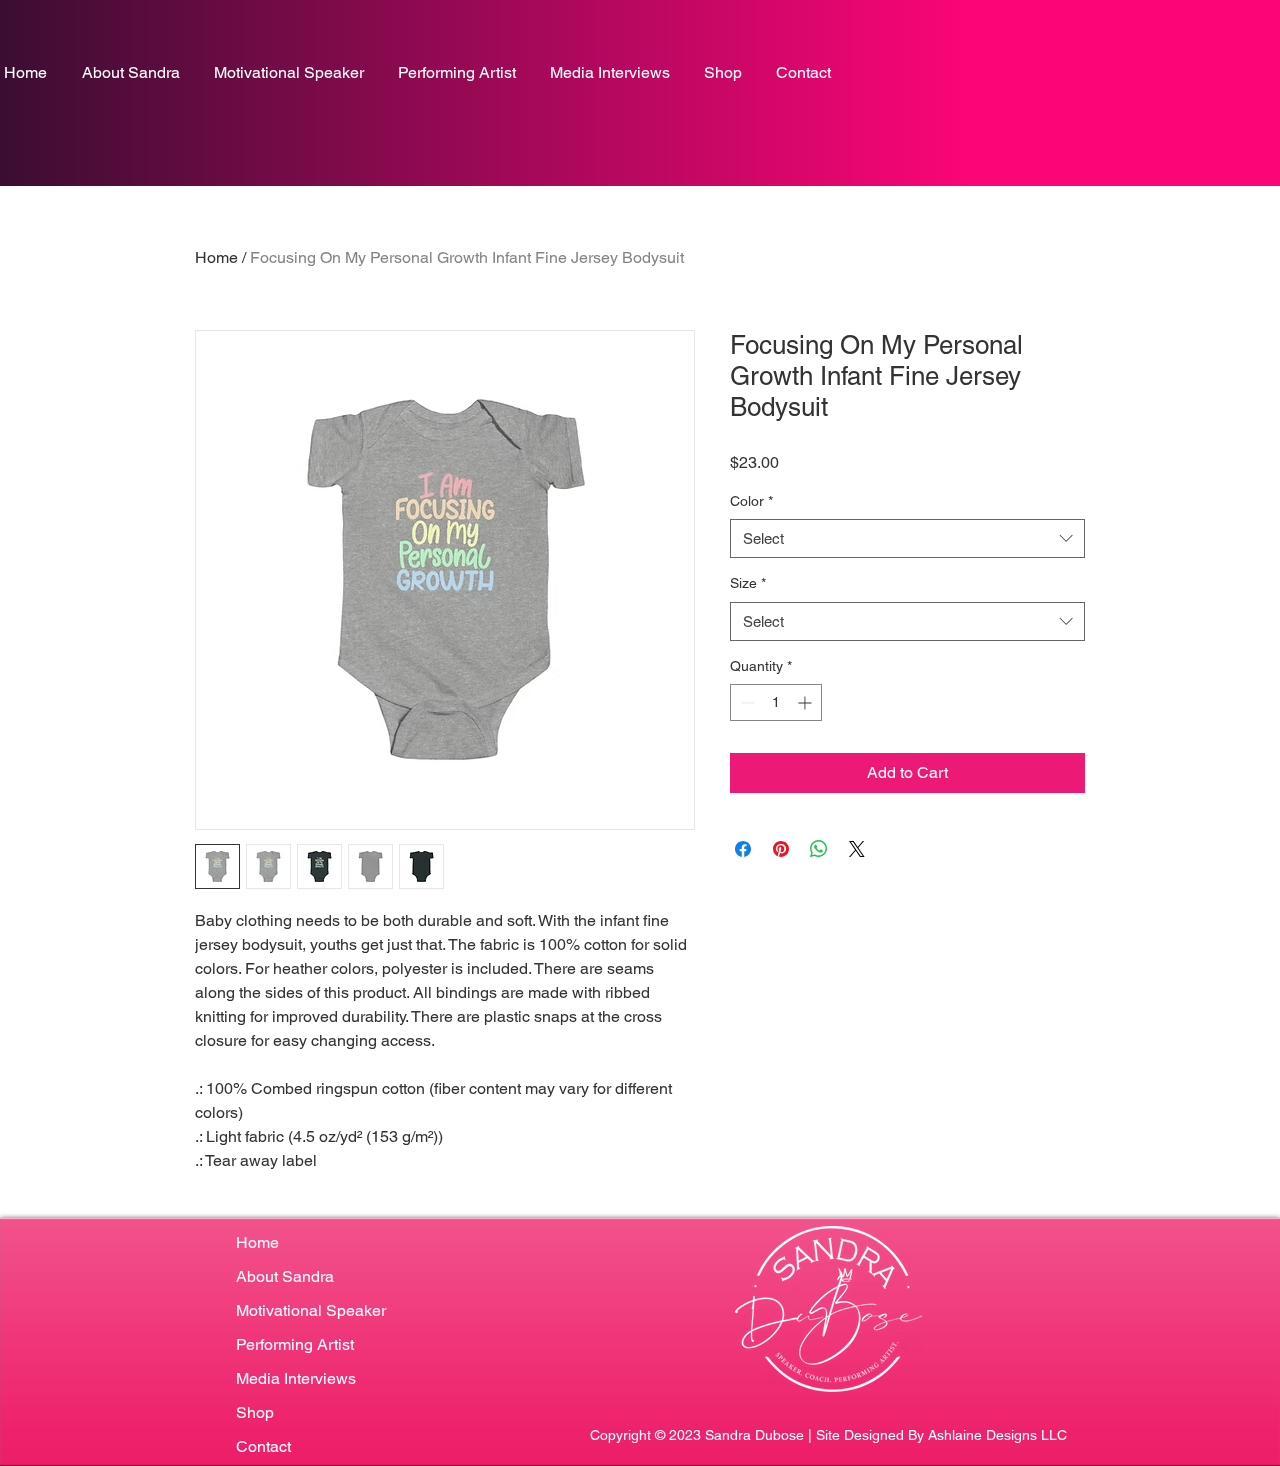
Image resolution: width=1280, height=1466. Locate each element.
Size (748, 583)
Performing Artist (295, 1344)
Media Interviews (296, 1378)
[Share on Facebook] (743, 849)
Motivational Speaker (311, 1310)
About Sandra (285, 1276)
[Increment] (806, 702)
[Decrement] (745, 702)
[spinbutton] (776, 702)
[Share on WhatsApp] (819, 849)
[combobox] (907, 538)
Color (751, 501)
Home (216, 257)
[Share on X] (857, 849)
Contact (263, 1446)
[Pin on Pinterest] (781, 849)
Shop (255, 1412)
